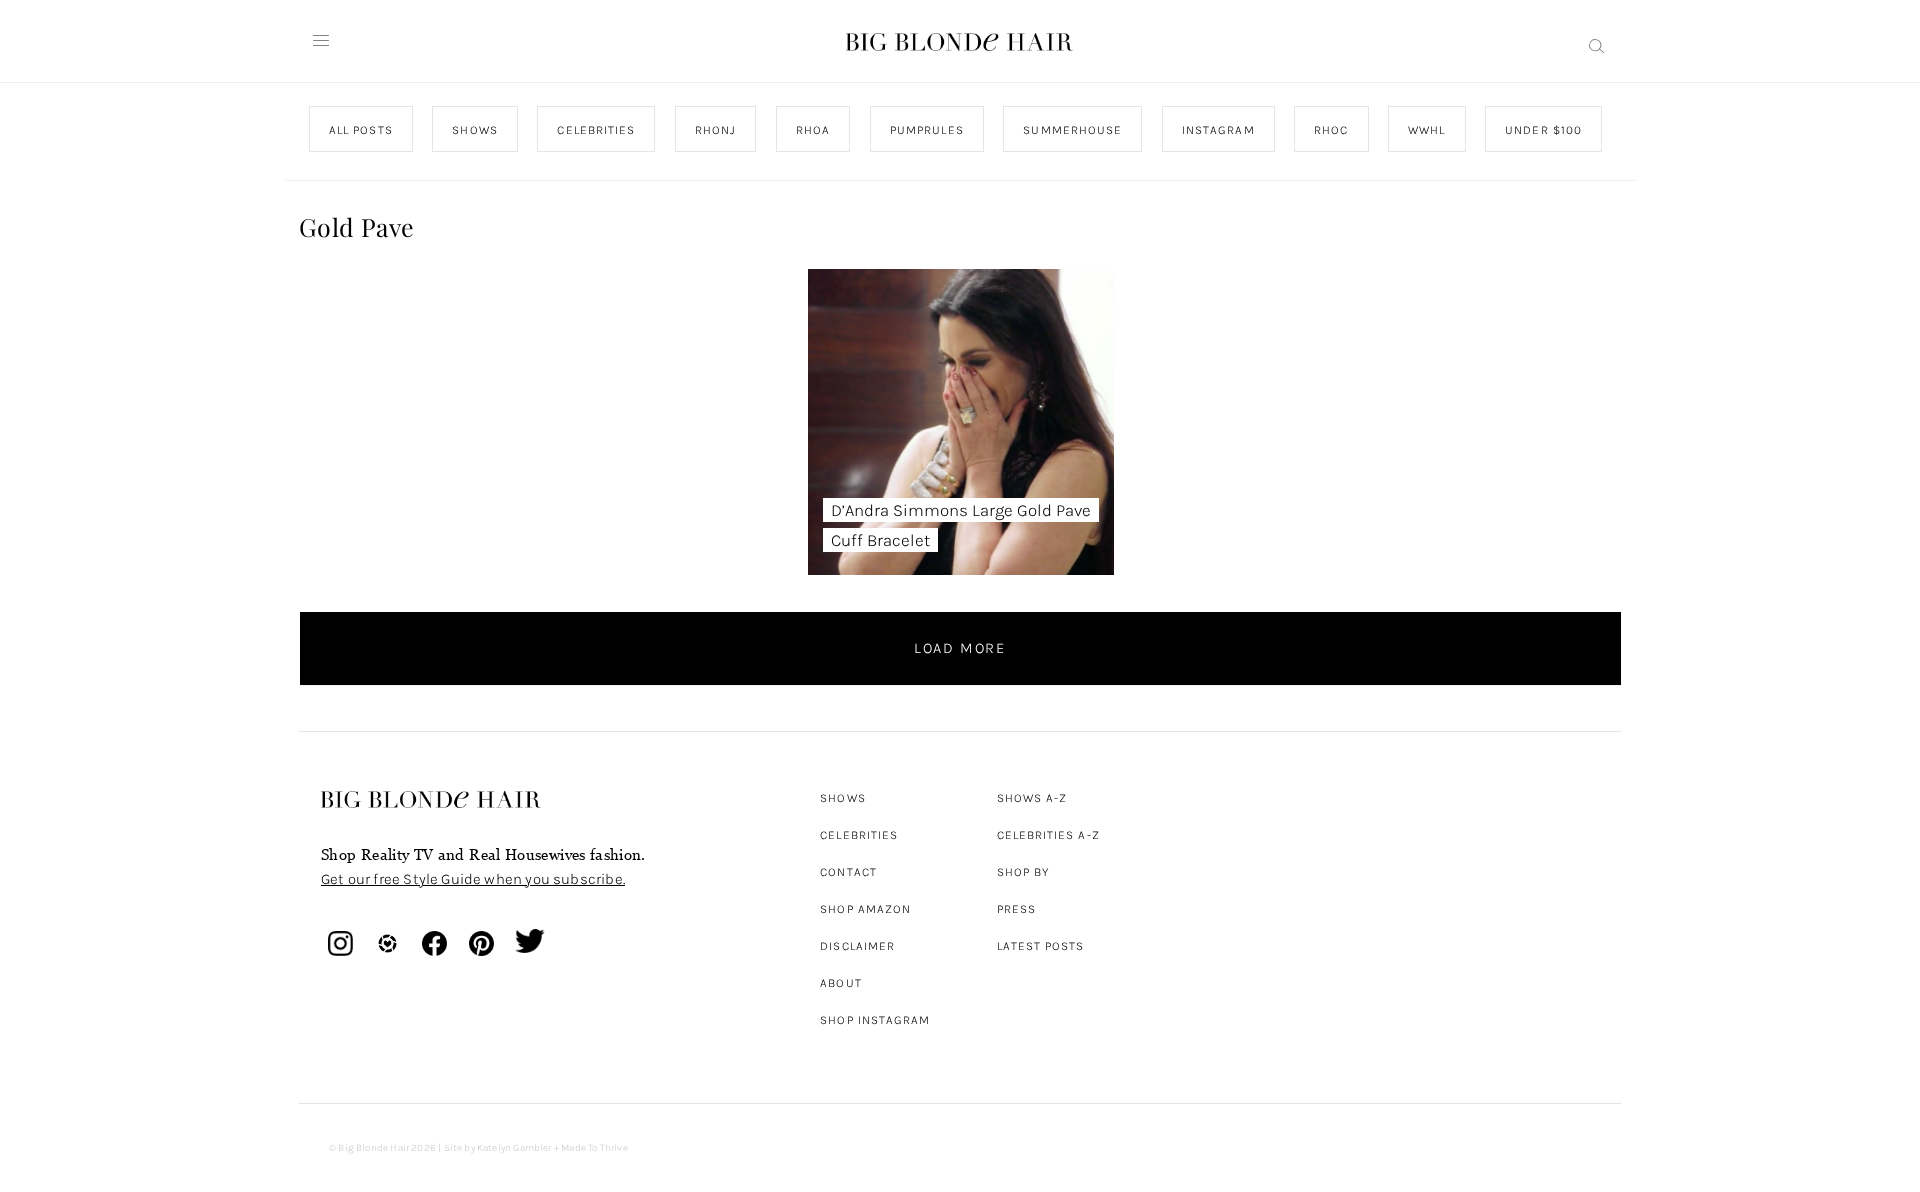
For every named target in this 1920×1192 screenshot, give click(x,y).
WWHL (1426, 130)
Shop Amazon (865, 909)
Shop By (1023, 872)
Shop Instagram (875, 1020)
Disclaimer (857, 946)
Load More (960, 648)
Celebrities (859, 835)
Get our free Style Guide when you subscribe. (473, 879)
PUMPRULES (926, 130)
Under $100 (1543, 130)
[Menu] (321, 41)
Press (1016, 909)
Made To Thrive (594, 1148)
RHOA (813, 130)
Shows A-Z (1032, 798)
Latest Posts (1041, 946)
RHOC (1331, 130)
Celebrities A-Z (1048, 835)
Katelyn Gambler (514, 1148)
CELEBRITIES (596, 130)
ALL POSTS (361, 130)
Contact (848, 872)
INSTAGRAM (1217, 130)
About (840, 983)
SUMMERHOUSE (1072, 130)
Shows (842, 798)
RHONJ (714, 130)
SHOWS (474, 130)
